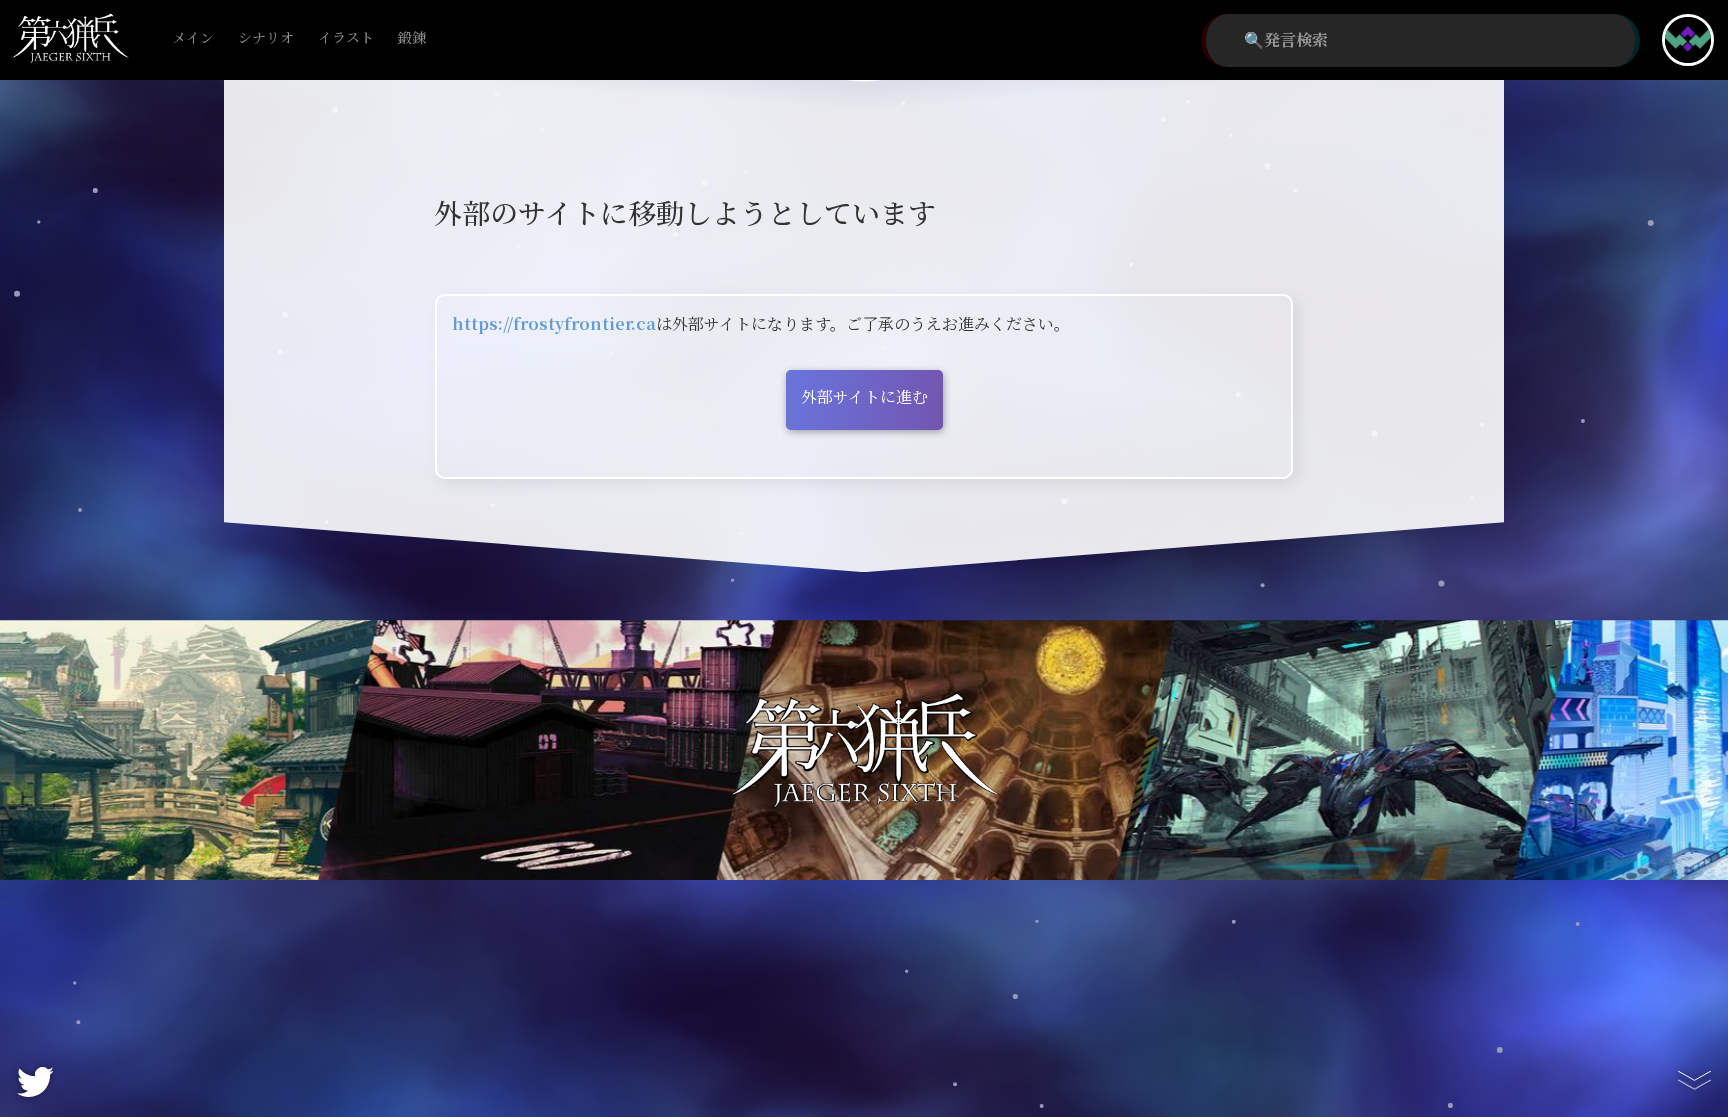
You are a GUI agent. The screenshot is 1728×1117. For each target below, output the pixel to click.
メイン (193, 38)
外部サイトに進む (864, 397)
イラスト (346, 38)
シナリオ (266, 38)
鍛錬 (412, 38)
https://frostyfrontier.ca (554, 324)
